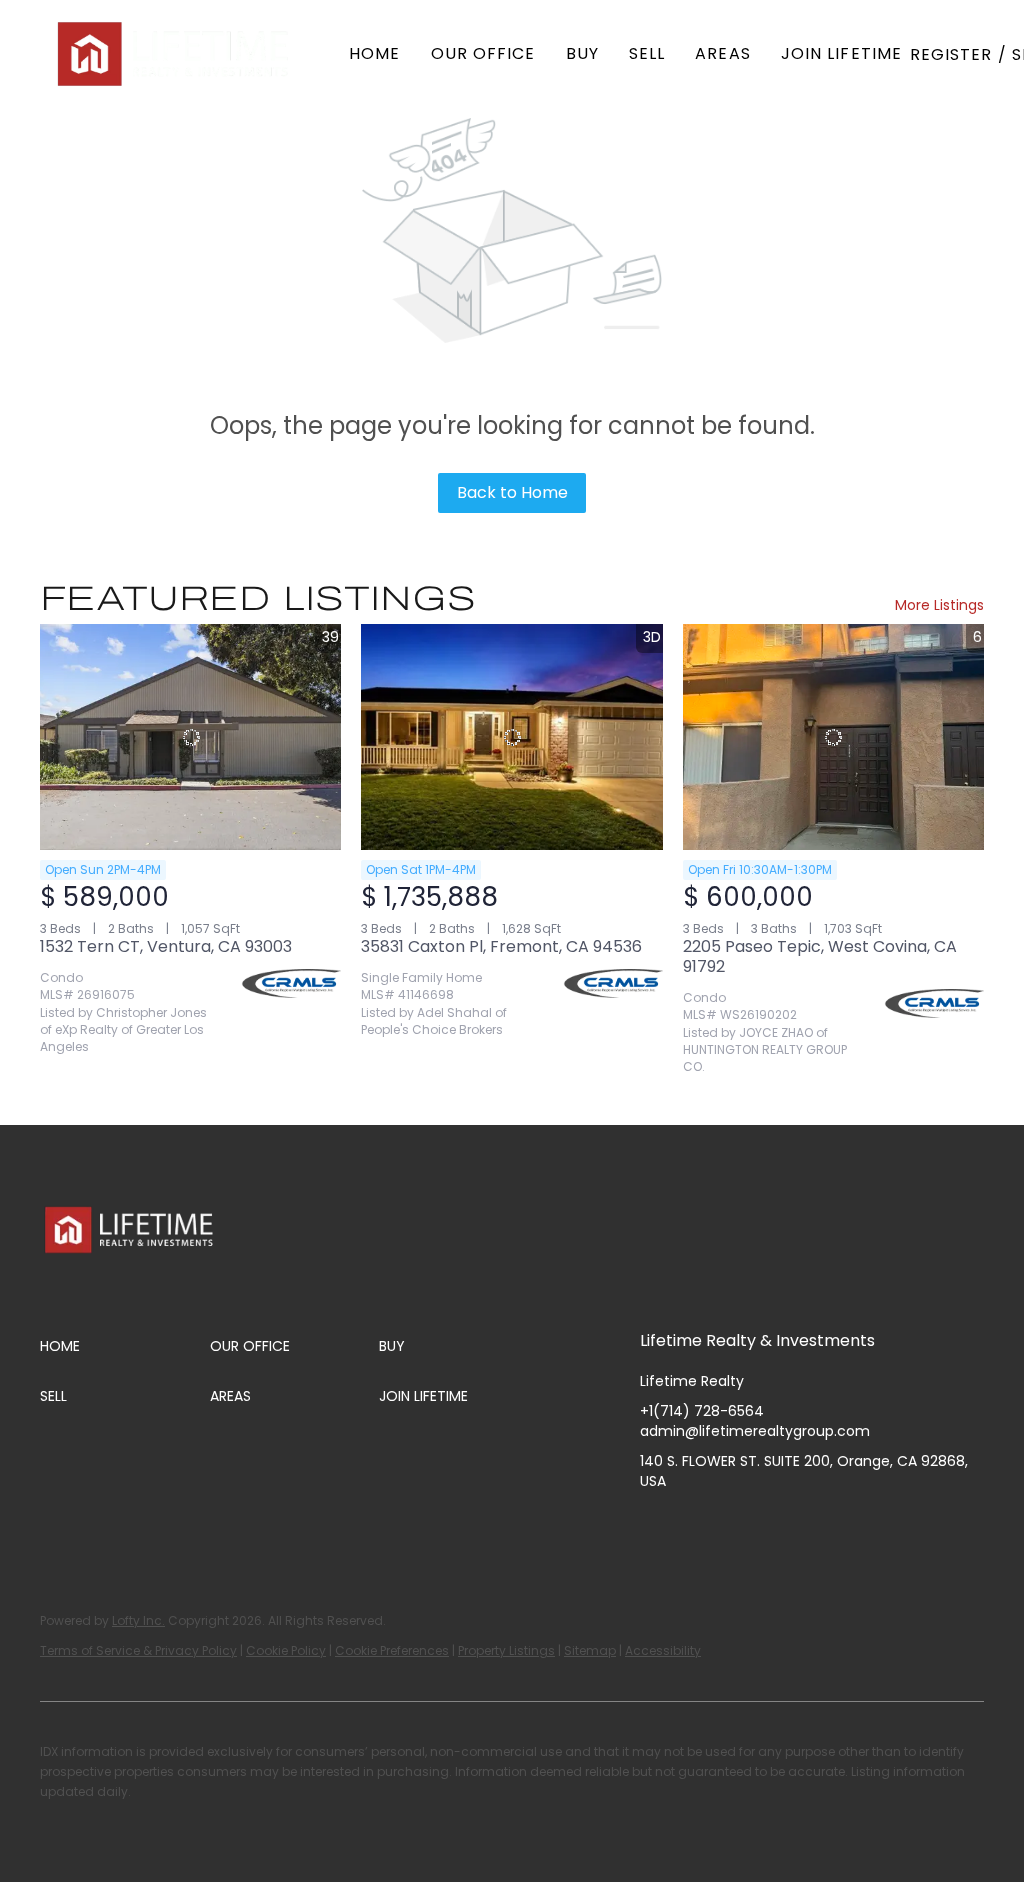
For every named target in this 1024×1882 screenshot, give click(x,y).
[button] (175, 54)
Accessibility (663, 1650)
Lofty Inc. (138, 1620)
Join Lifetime (841, 53)
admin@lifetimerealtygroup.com (755, 1431)
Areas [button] (723, 53)
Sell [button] (647, 53)
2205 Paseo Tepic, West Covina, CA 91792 (820, 956)
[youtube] (775, 1526)
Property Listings (506, 1650)
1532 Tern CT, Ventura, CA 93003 (166, 946)
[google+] (855, 1526)
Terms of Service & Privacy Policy (138, 1650)
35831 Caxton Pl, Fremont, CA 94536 (501, 946)
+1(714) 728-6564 (702, 1411)
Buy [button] (582, 53)
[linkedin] (695, 1526)
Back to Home (512, 492)
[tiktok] (815, 1526)
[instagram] (735, 1526)
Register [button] (951, 54)
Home (374, 53)
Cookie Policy (286, 1650)
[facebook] (655, 1526)
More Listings (939, 605)
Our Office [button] (483, 53)
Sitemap (590, 1650)
